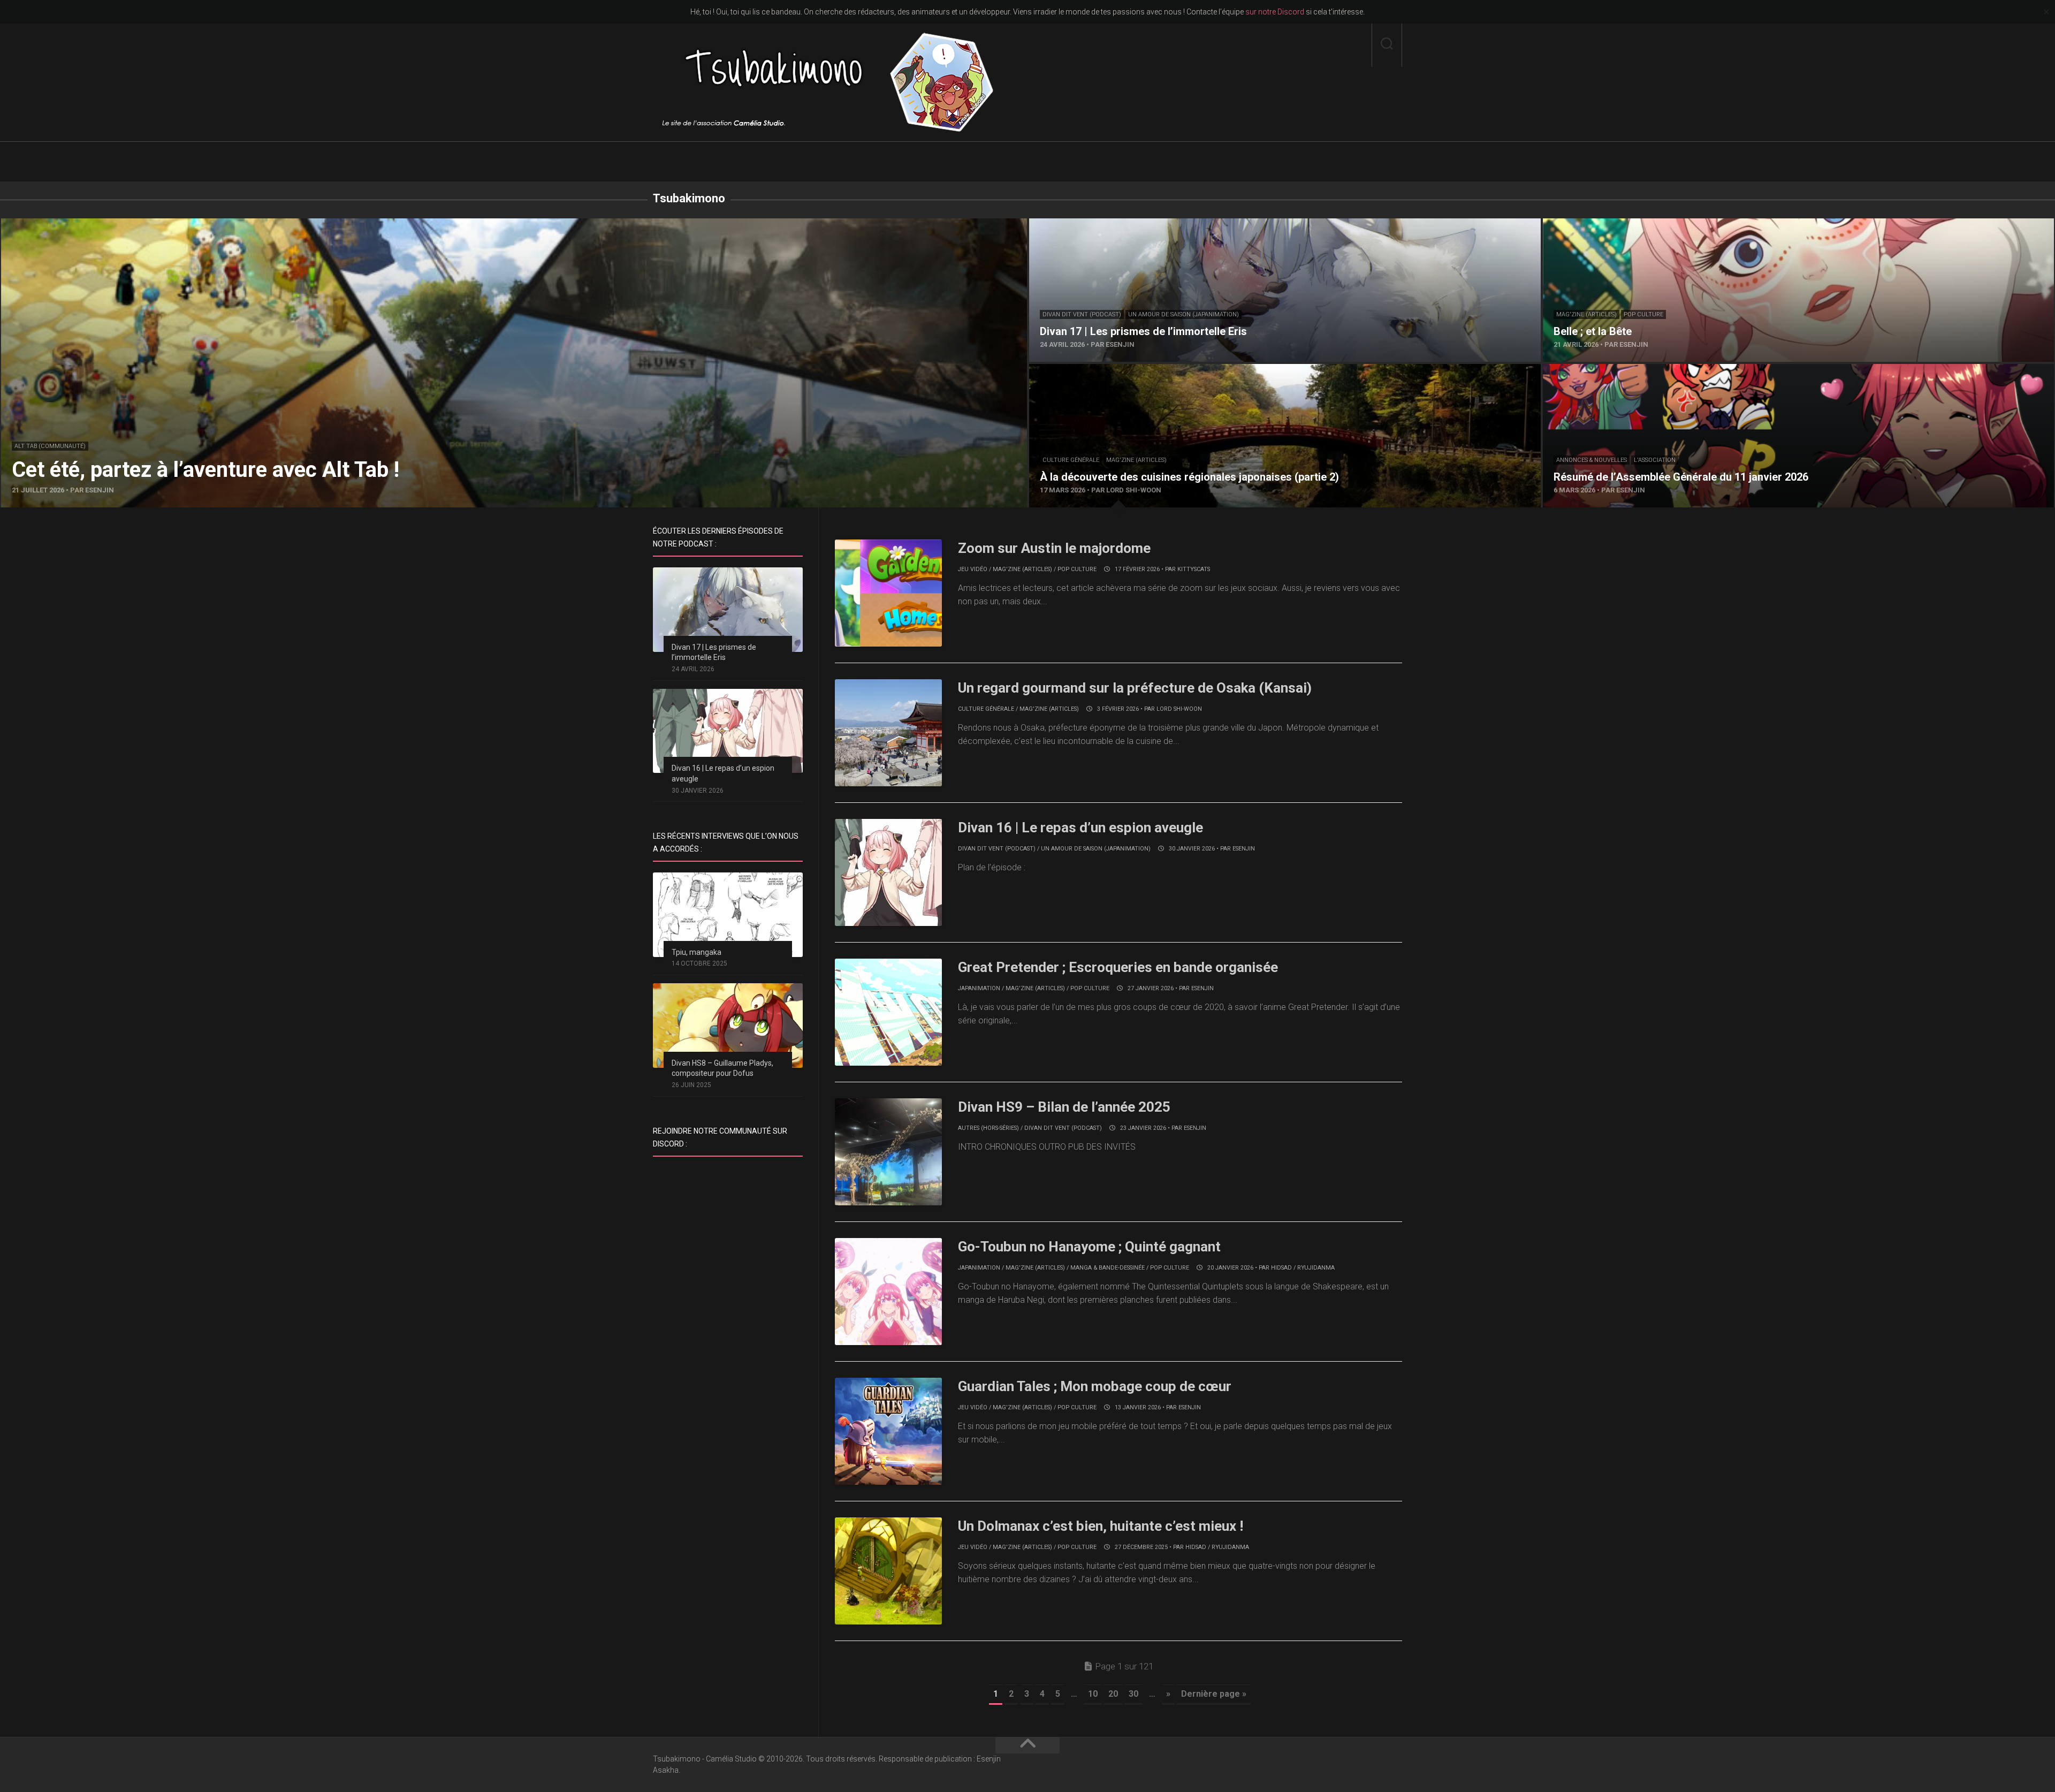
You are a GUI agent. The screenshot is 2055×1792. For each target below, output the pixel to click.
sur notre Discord (1275, 12)
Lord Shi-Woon (1179, 709)
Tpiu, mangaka (697, 952)
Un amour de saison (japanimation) (1183, 314)
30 (1133, 1694)
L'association (1655, 460)
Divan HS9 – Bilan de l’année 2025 (1064, 1107)
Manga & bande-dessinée (1108, 1268)
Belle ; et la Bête (1573, 225)
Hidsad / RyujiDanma (1303, 1268)
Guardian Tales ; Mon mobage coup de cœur (1095, 1386)
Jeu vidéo (973, 569)
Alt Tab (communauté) (50, 446)
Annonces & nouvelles (1592, 460)
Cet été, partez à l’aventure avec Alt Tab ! (77, 225)
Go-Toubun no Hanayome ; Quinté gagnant (1089, 1247)
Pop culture (1643, 314)
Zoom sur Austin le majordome (1054, 548)
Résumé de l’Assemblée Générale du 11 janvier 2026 (1641, 370)
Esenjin (1244, 849)
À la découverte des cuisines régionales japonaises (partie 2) (1143, 370)
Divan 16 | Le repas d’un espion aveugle (1080, 827)
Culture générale (1071, 460)
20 (1113, 1694)
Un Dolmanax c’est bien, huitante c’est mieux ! (1101, 1526)
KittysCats (1194, 569)
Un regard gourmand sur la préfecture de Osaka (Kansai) (1135, 688)
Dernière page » (1214, 1694)
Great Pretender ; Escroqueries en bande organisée (1118, 967)
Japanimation (979, 988)
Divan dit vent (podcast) (1082, 314)
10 (1093, 1694)
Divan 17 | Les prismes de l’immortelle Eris (1107, 225)
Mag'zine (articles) (1586, 314)
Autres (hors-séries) (988, 1128)
